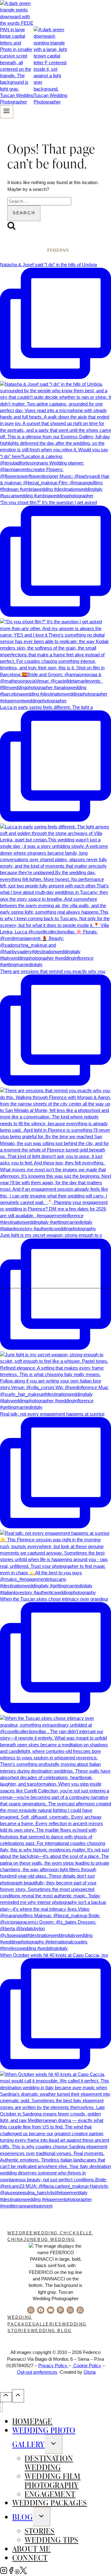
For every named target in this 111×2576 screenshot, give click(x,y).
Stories (40, 2531)
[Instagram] (4, 2572)
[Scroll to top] (6, 2397)
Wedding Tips (51, 2540)
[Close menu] (1, 2407)
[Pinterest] (17, 2572)
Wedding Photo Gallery (44, 2437)
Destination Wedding (49, 2462)
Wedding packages (50, 2502)
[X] (23, 2572)
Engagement (50, 2494)
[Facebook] (11, 2572)
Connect (30, 2557)
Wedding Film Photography (53, 2480)
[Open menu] (7, 112)
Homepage (33, 2421)
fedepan (58, 250)
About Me (32, 2549)
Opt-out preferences (37, 2372)
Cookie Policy (87, 2366)
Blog (23, 2517)
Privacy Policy (53, 2366)
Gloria (90, 2372)
